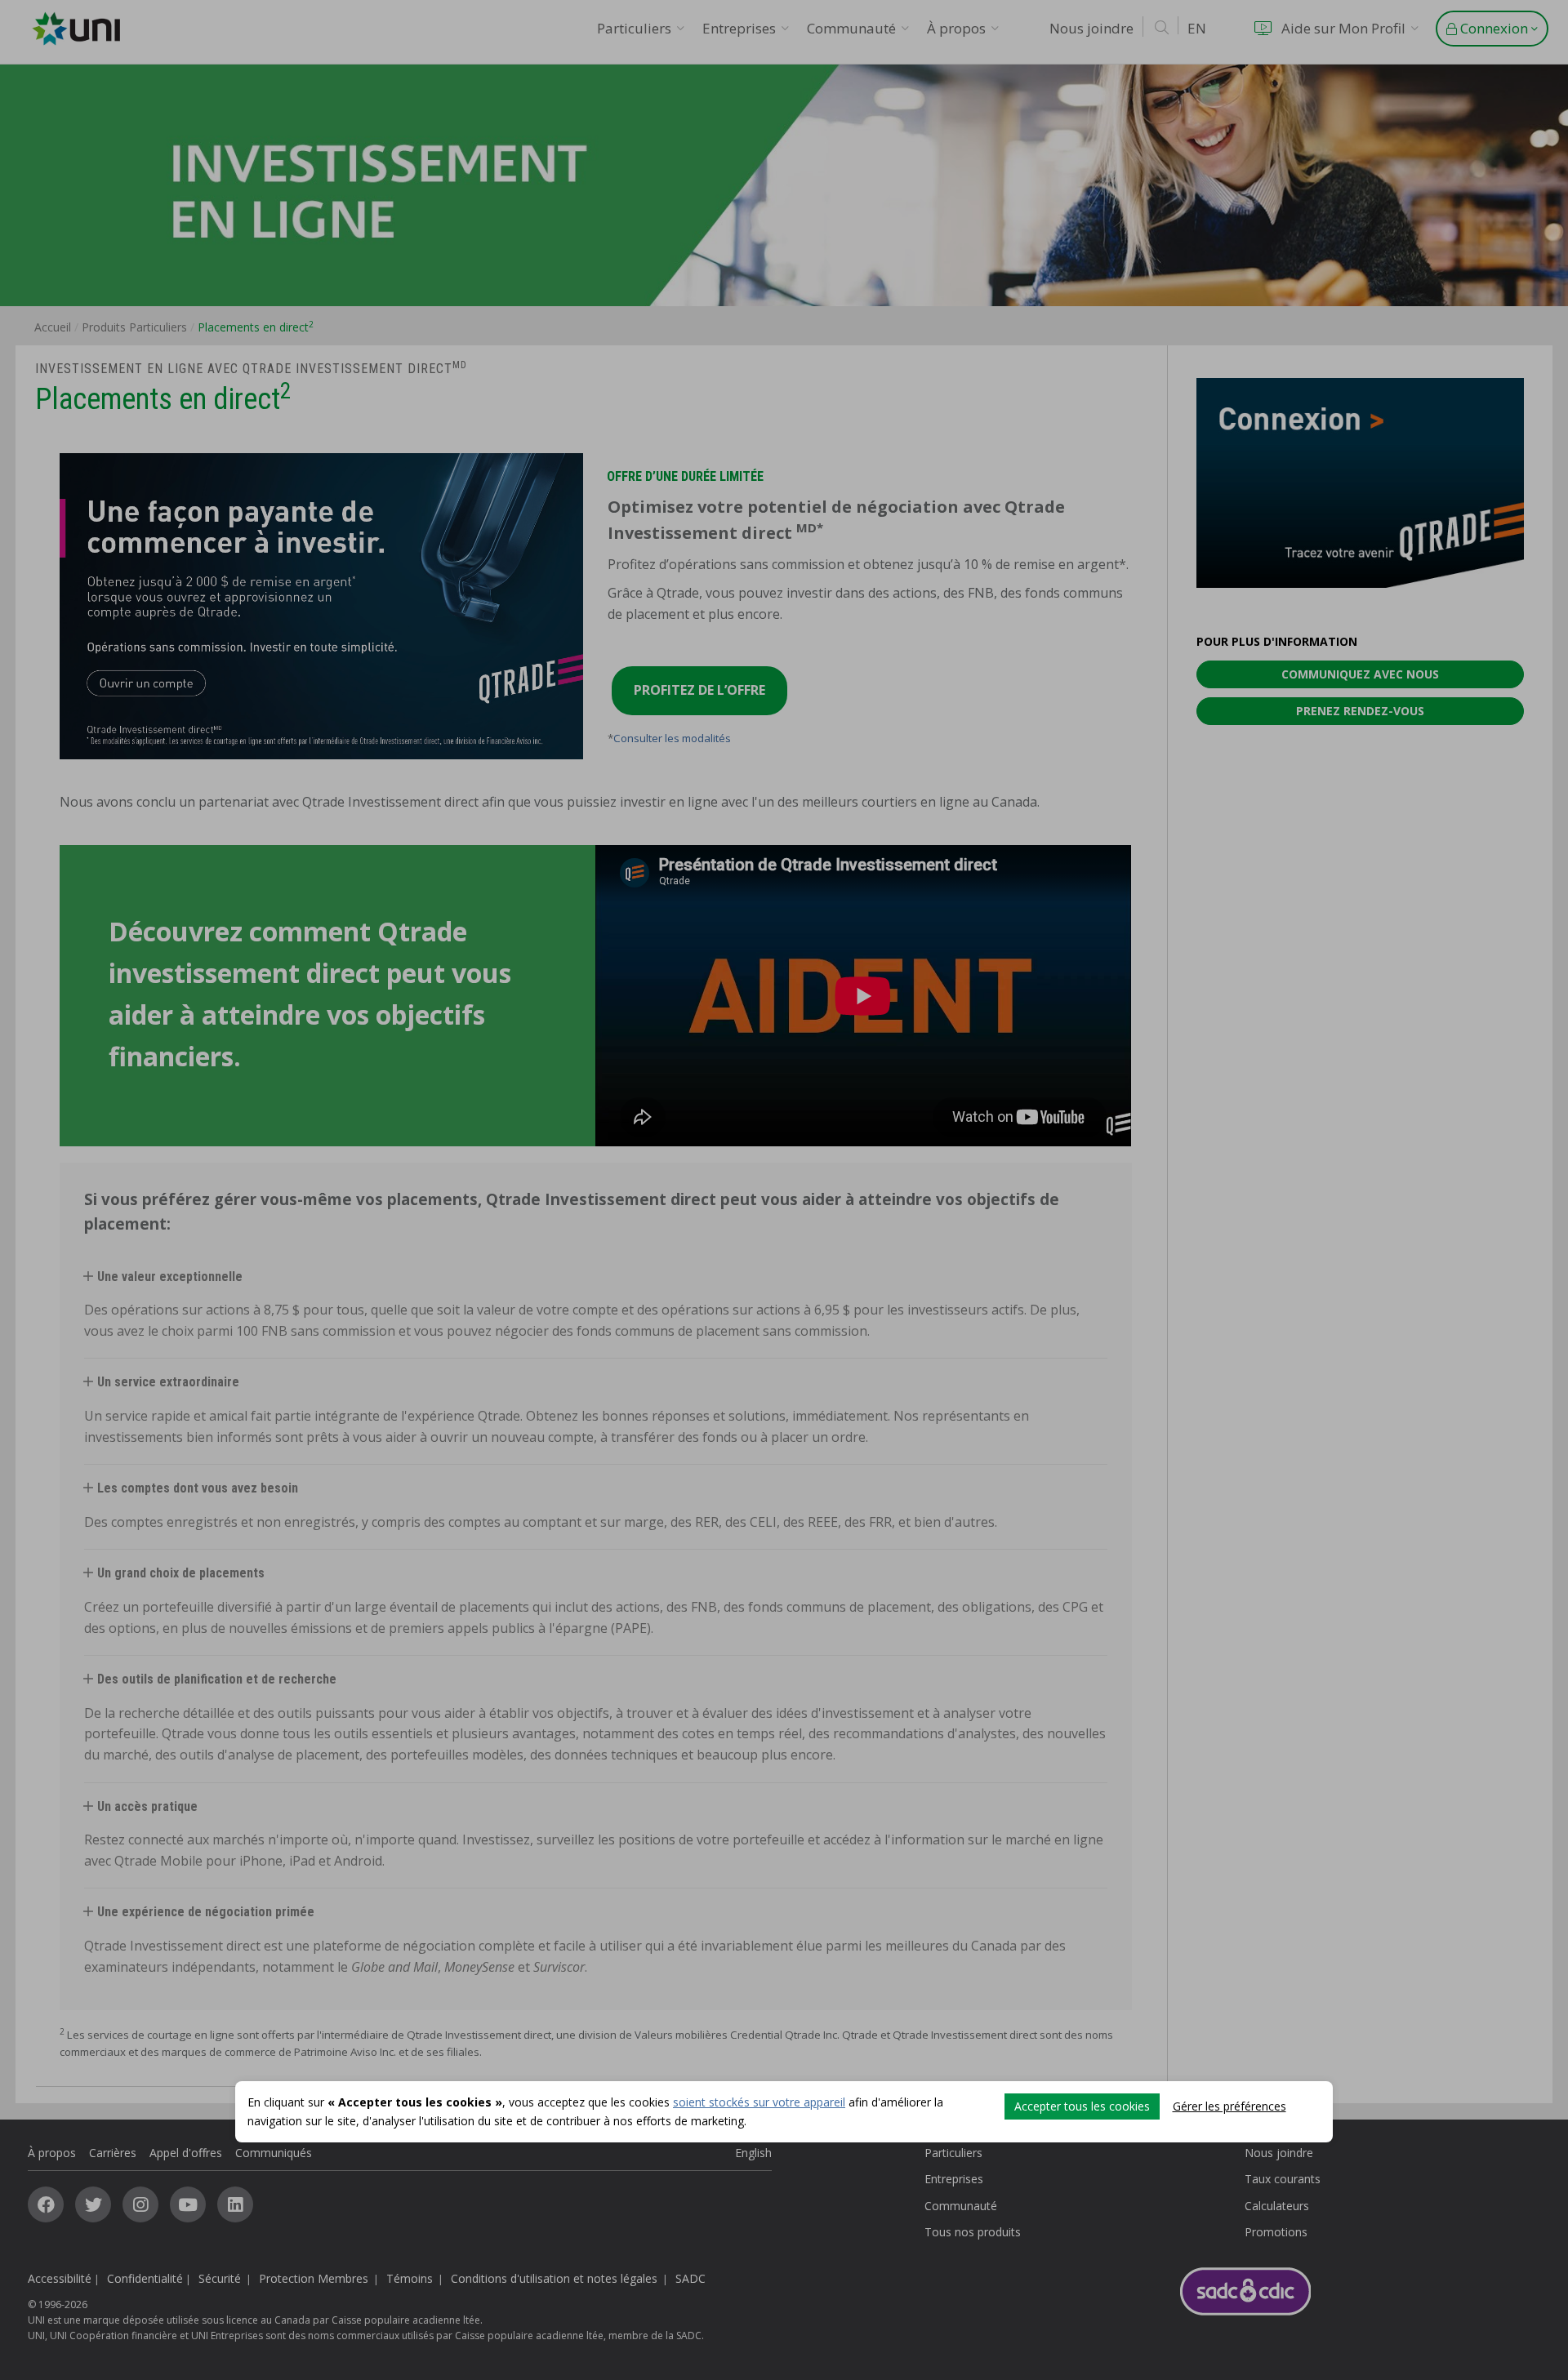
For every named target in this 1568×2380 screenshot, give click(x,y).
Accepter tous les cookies (1082, 2106)
